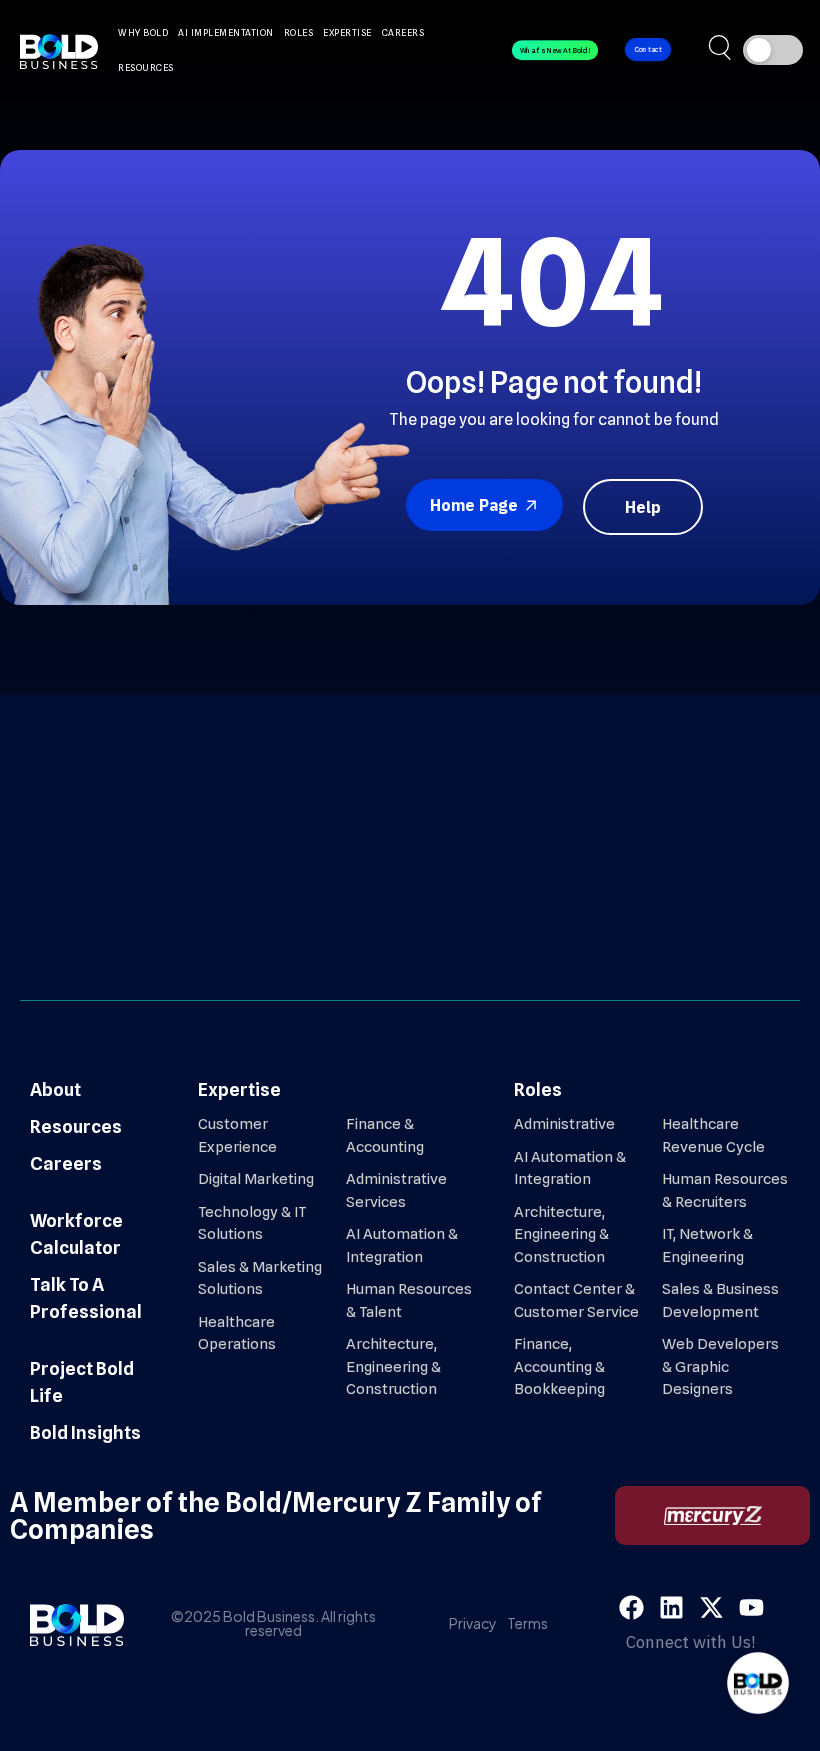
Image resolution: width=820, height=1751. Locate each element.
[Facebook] (631, 1607)
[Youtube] (751, 1607)
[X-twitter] (711, 1607)
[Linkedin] (671, 1607)
